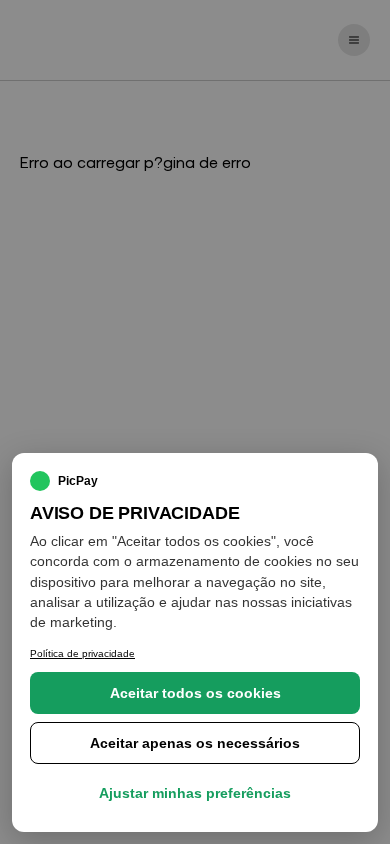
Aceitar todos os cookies (195, 693)
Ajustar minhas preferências (195, 793)
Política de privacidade (82, 653)
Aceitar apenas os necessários (195, 743)
